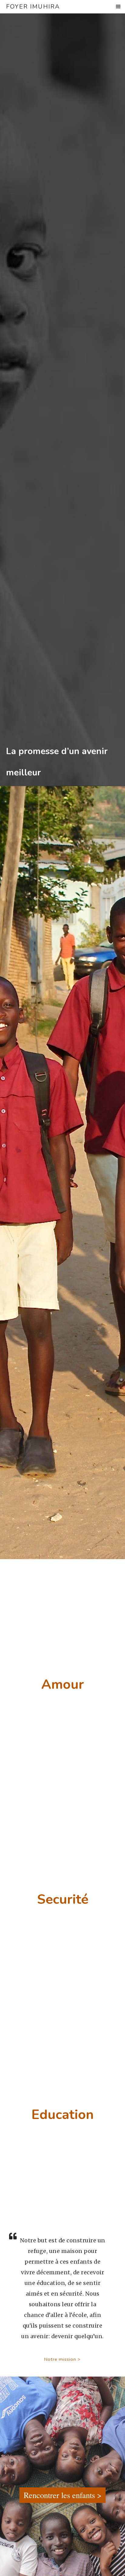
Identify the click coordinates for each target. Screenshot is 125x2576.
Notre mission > (62, 2359)
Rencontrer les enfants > (63, 2495)
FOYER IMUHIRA (33, 7)
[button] (118, 7)
